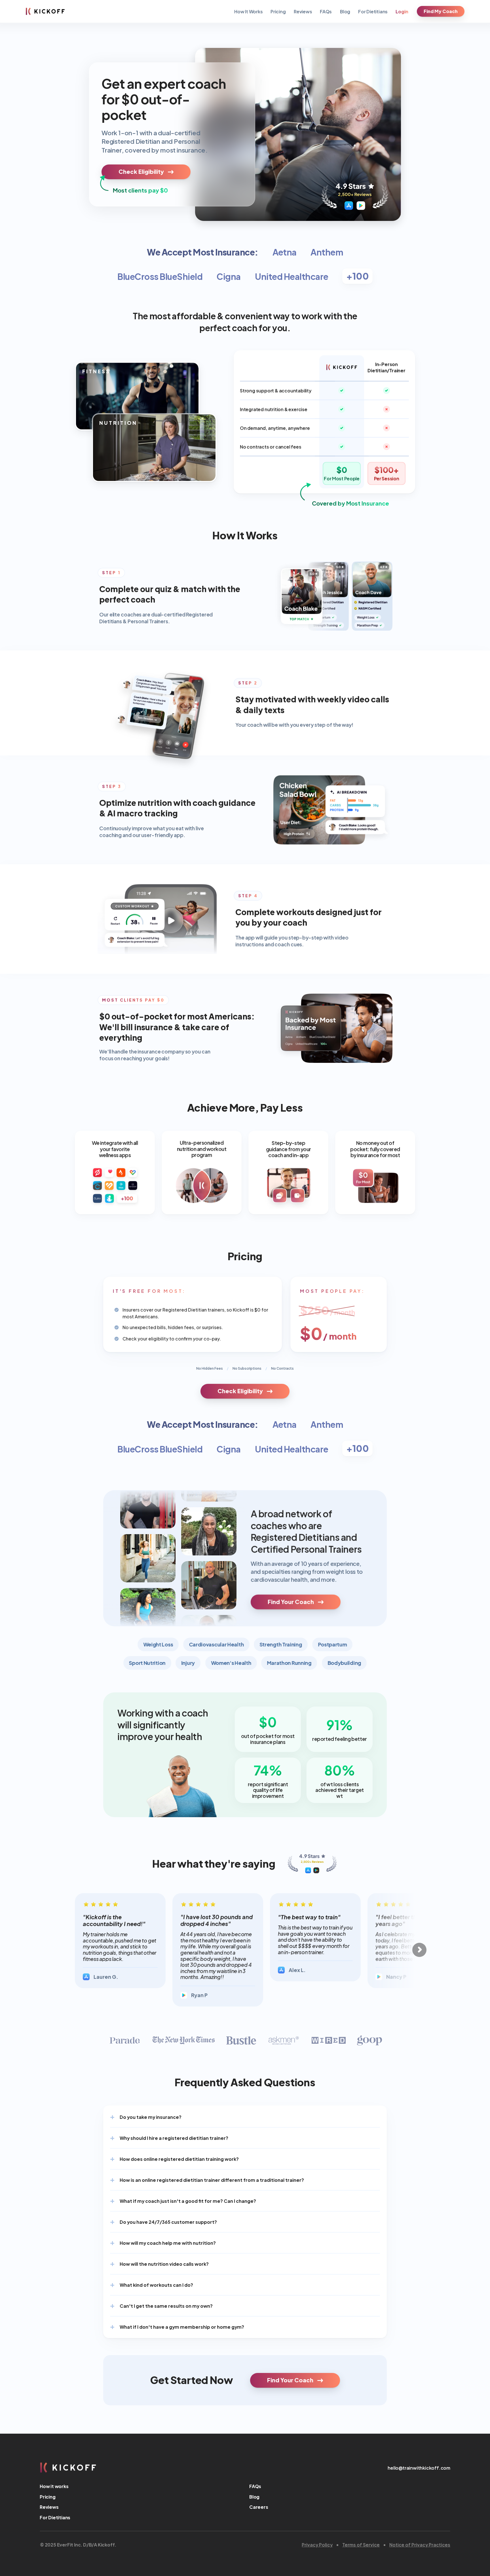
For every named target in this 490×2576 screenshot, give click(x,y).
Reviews (303, 11)
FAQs (326, 11)
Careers (259, 2507)
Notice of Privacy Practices (420, 2544)
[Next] (419, 1950)
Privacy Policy (317, 2544)
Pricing (278, 11)
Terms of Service (361, 2544)
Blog (345, 11)
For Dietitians (373, 11)
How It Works (249, 11)
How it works (54, 2486)
